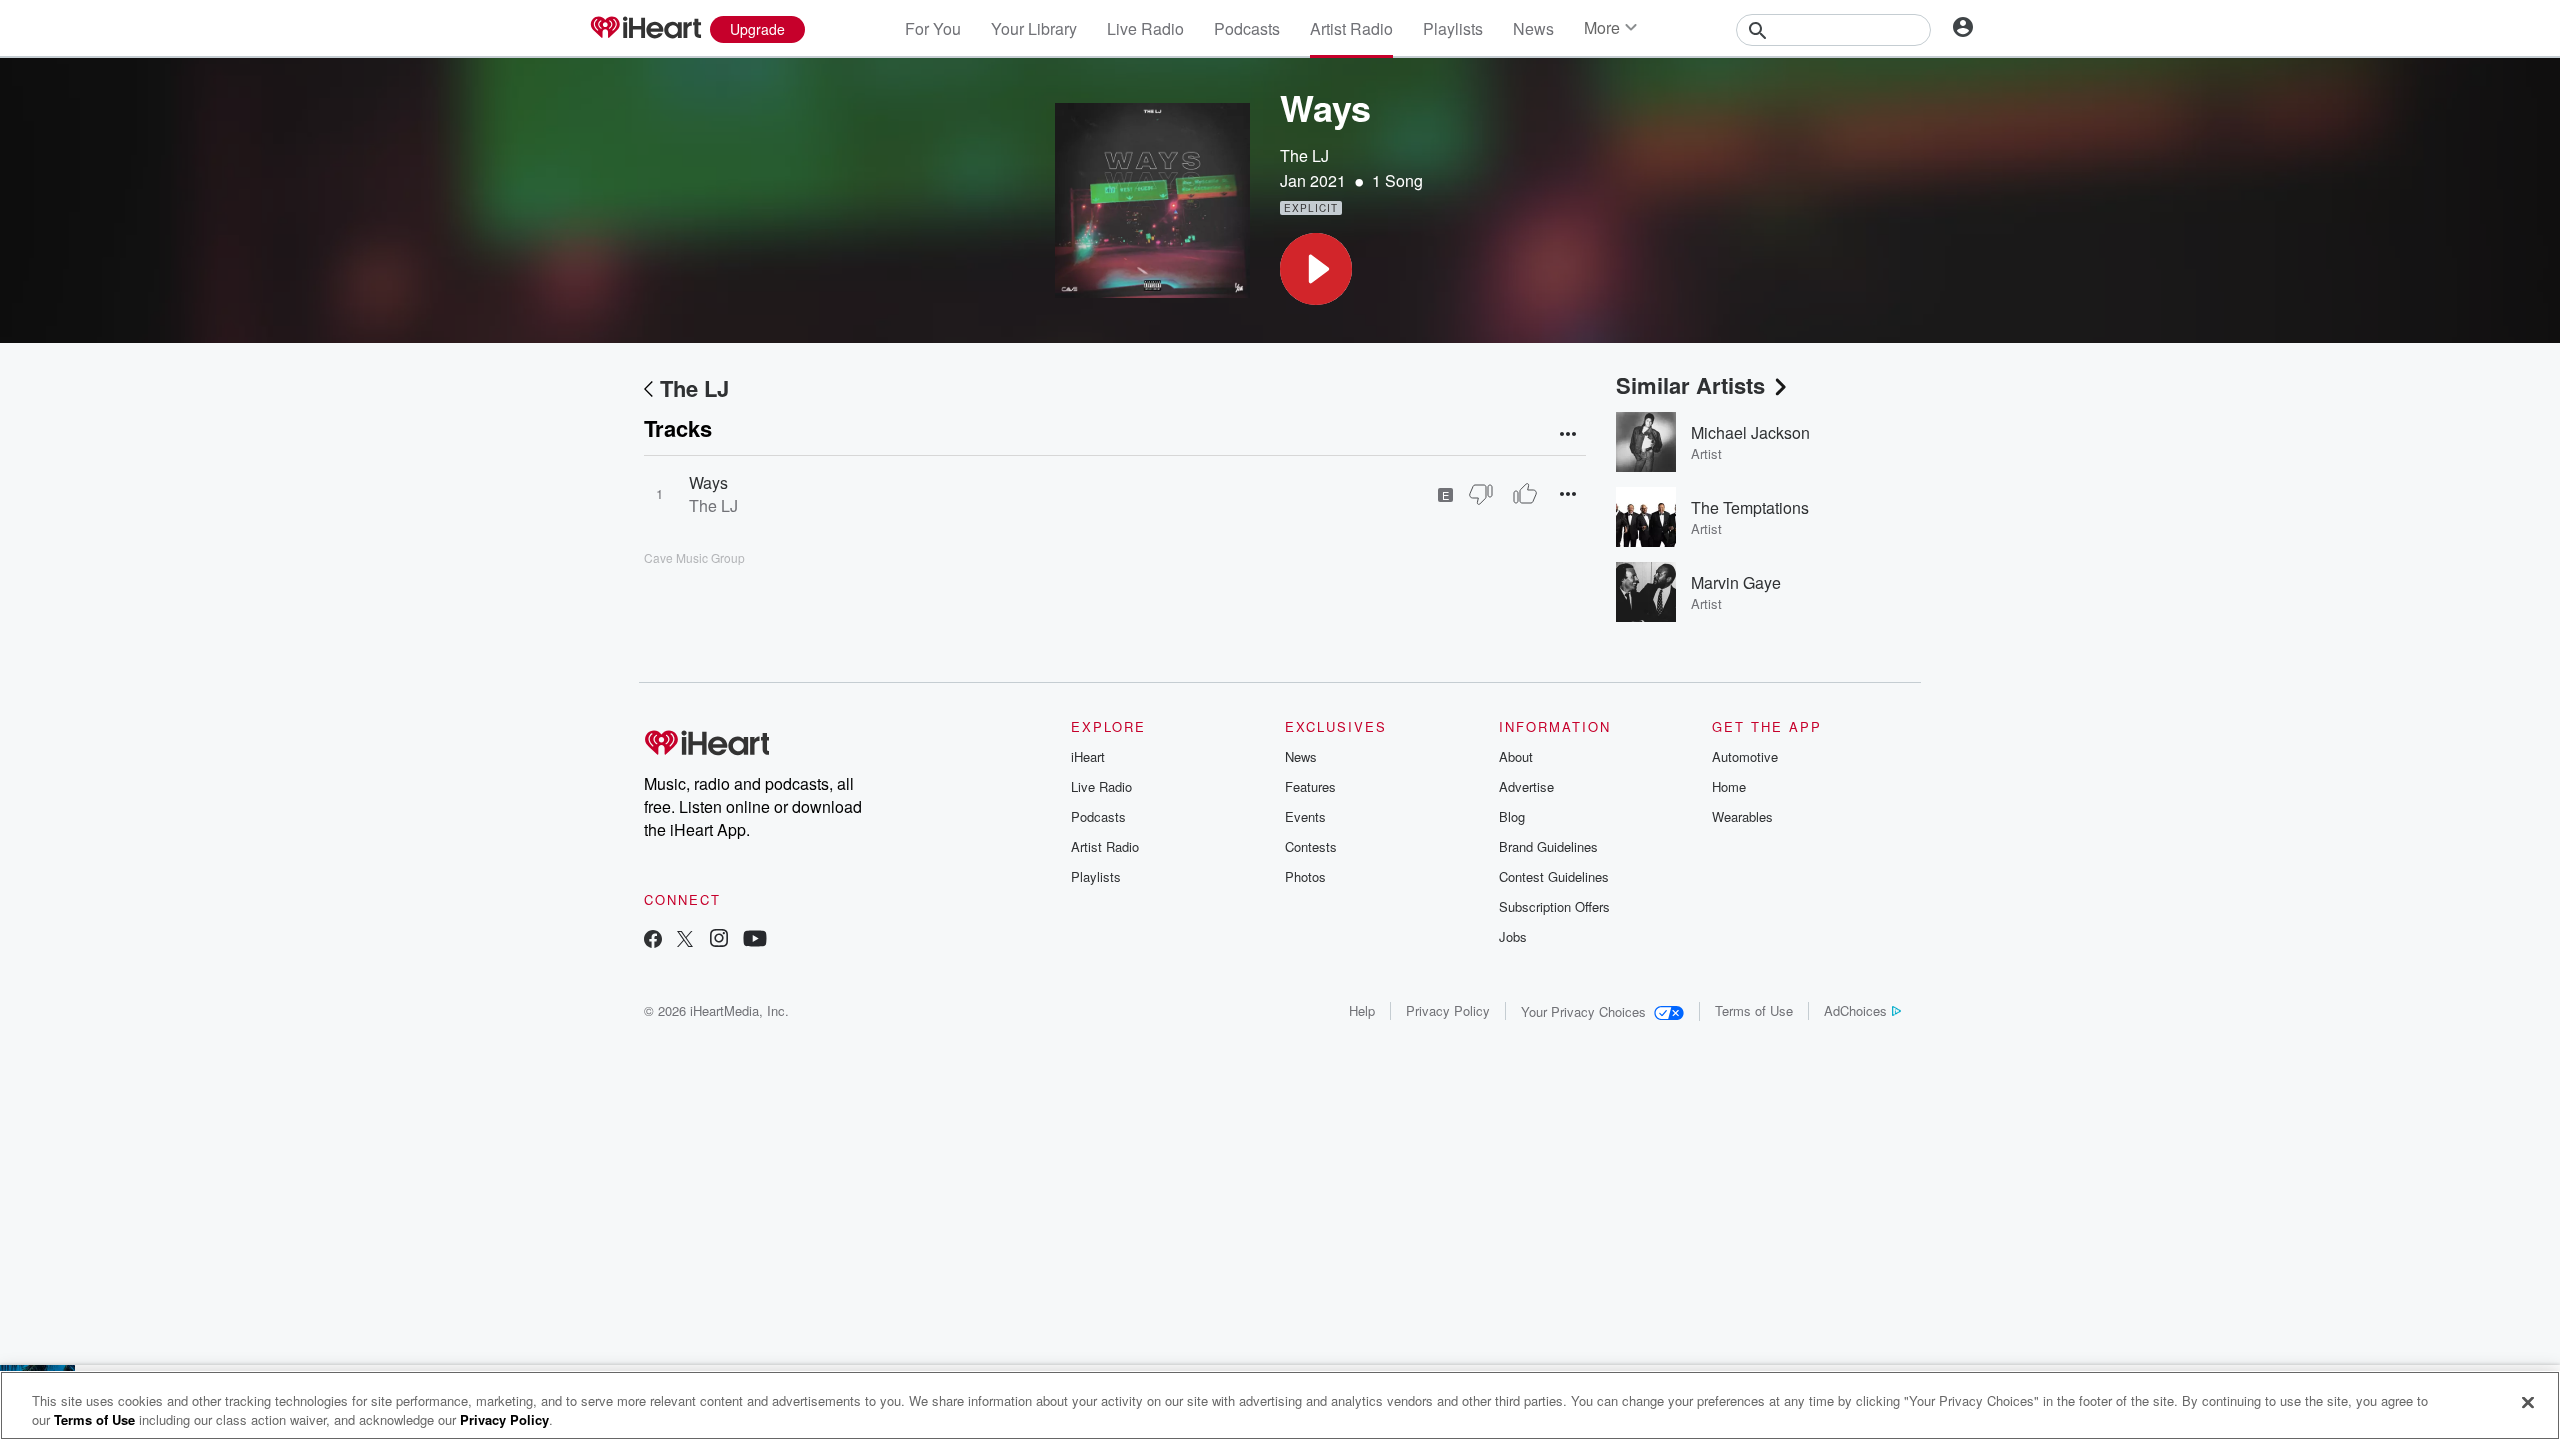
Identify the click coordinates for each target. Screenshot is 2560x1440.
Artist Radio (1351, 28)
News (1533, 28)
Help (1362, 1010)
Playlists (1453, 28)
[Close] (2528, 1403)
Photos (1305, 876)
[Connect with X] (685, 940)
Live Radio (1145, 28)
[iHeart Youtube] (755, 940)
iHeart (1088, 756)
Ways (708, 482)
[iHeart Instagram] (719, 940)
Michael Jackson (1750, 432)
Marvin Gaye (1736, 582)
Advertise (1526, 786)
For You (933, 28)
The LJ (1304, 155)
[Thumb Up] (1525, 494)
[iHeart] (645, 29)
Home (1729, 786)
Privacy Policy (1448, 1010)
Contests (1311, 846)
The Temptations (1750, 507)
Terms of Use (1754, 1010)
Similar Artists (1690, 385)
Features (1310, 786)
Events (1305, 816)
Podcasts (1247, 28)
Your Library (1034, 28)
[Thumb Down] (1481, 494)
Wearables (1742, 816)
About (1516, 756)
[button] (1316, 269)
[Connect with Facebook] (653, 940)
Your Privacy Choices (1583, 1011)
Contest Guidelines (1554, 876)
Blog (1512, 816)
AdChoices (1855, 1010)
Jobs (1513, 936)
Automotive (1745, 756)
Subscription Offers (1554, 906)
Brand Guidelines (1548, 846)
